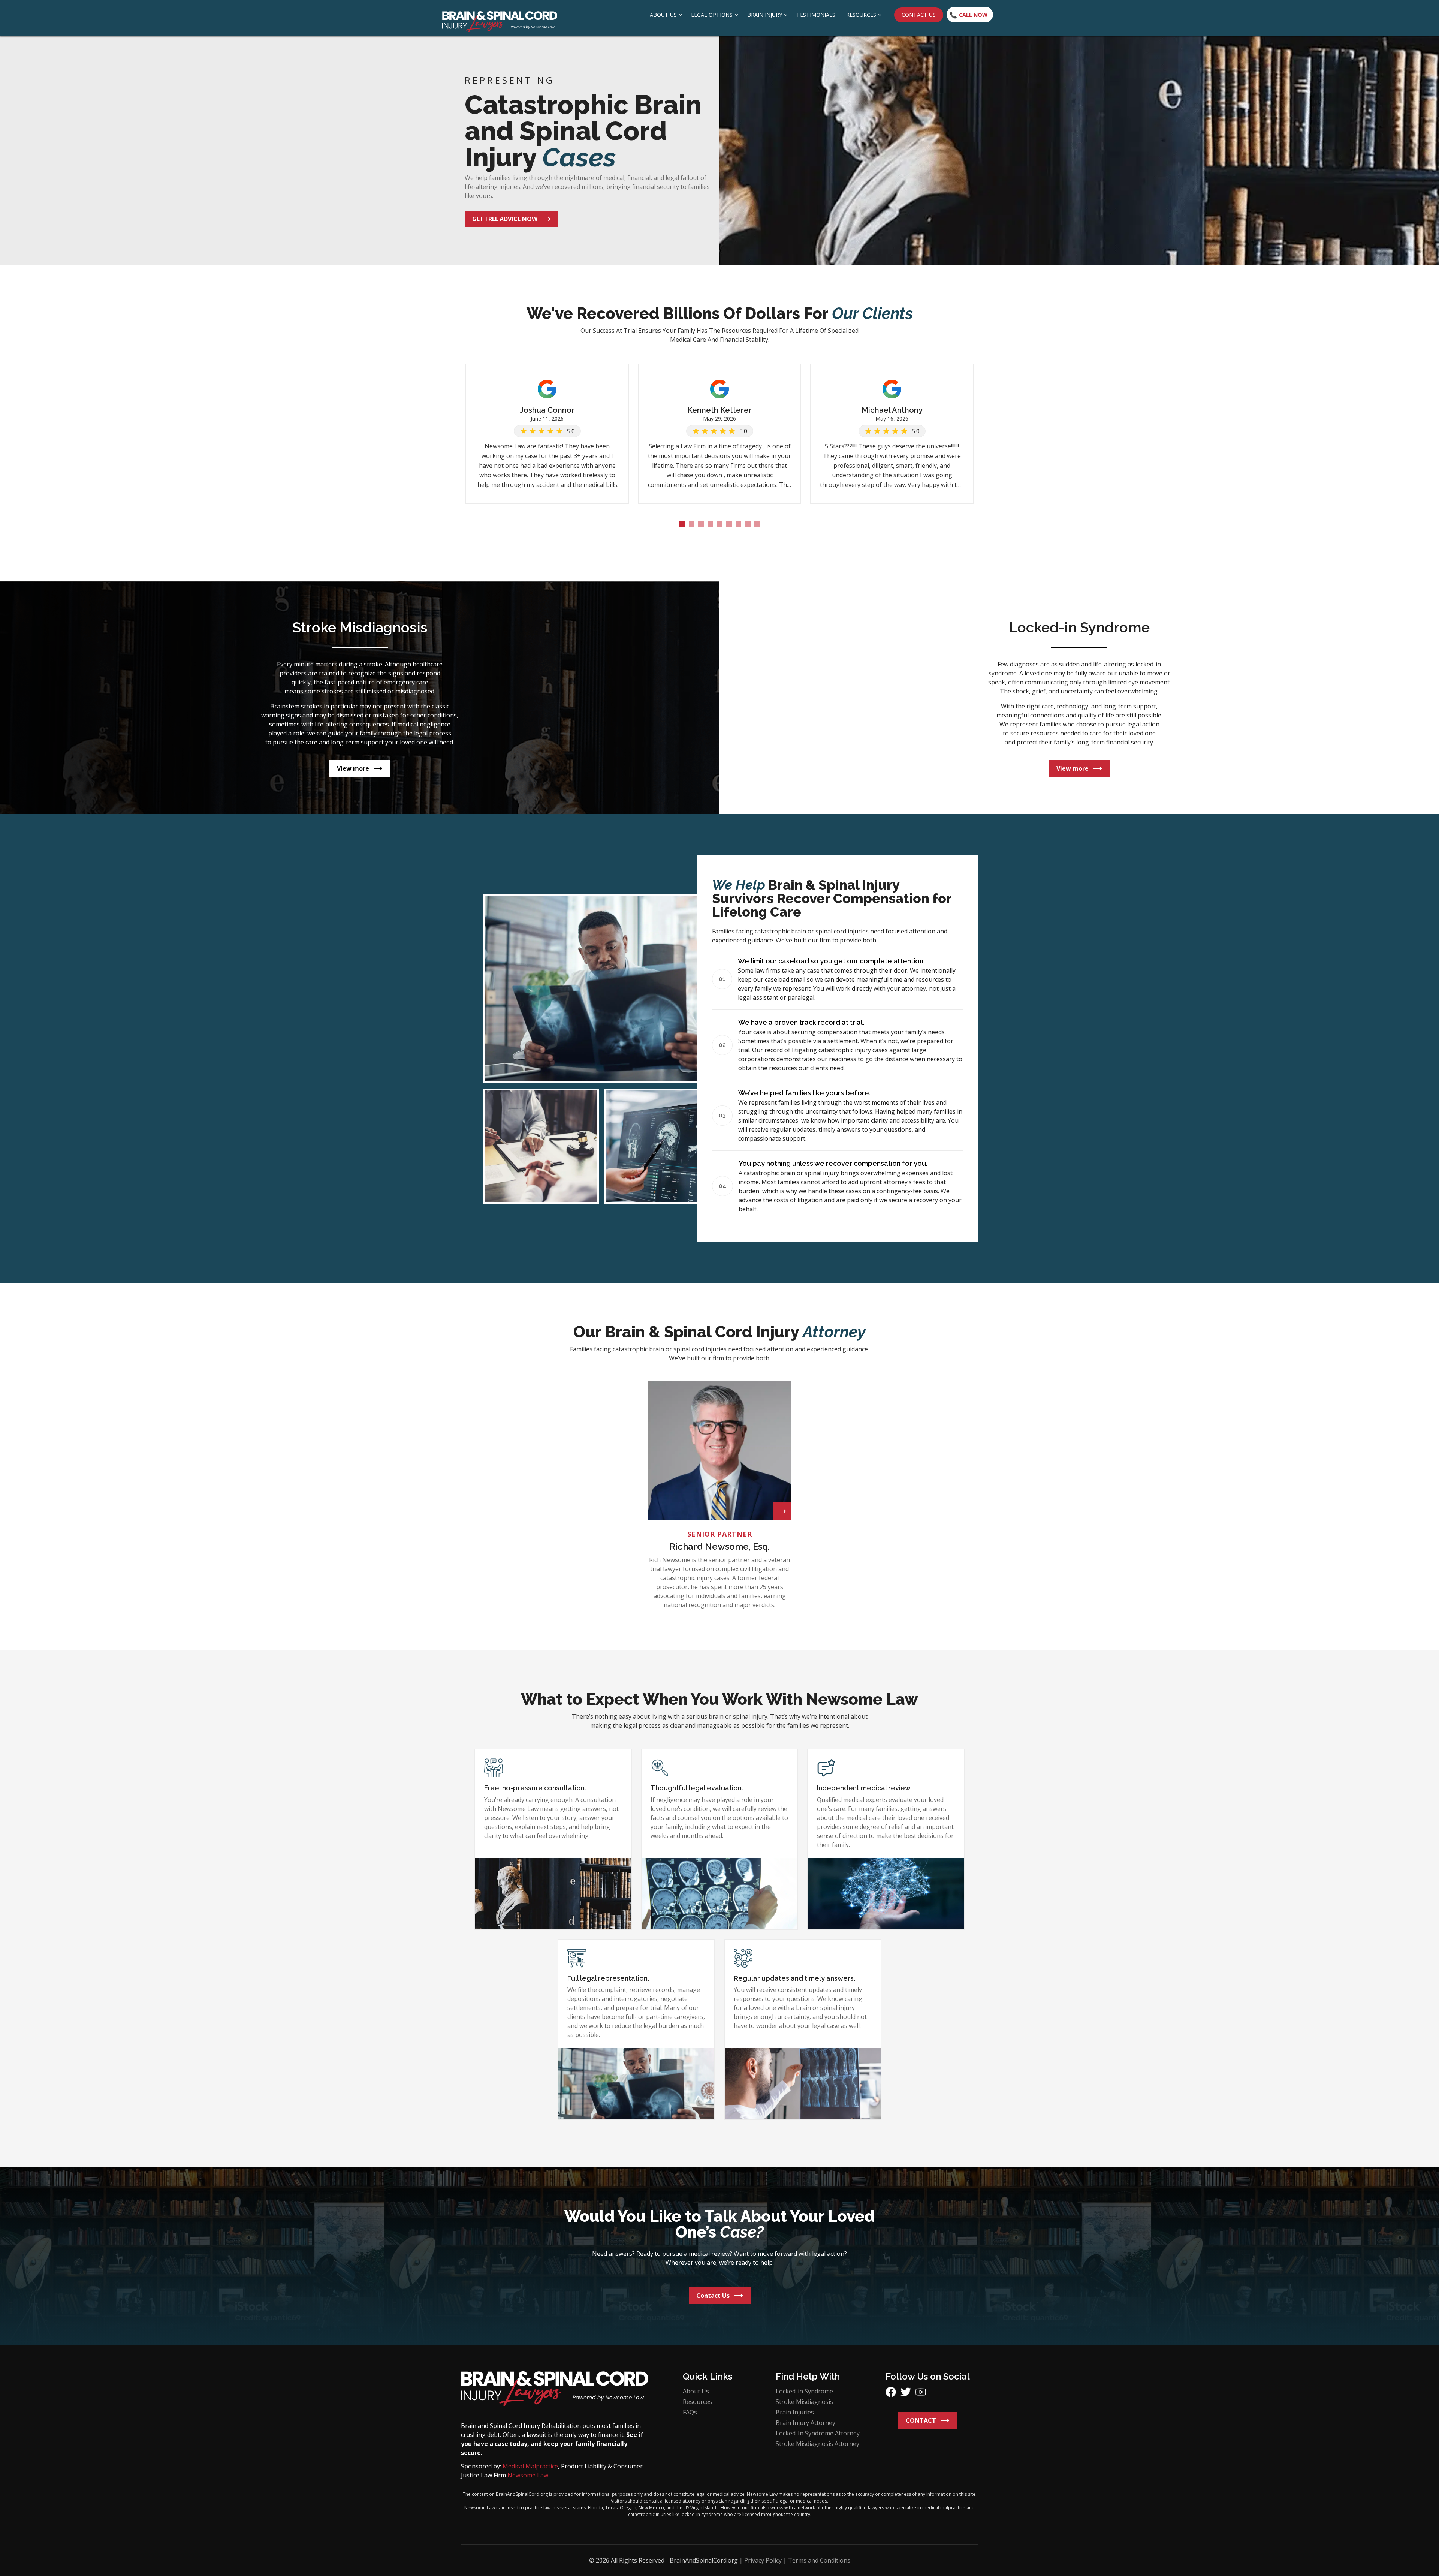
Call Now (973, 15)
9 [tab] (757, 524)
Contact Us (919, 15)
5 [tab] (720, 524)
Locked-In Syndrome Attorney (818, 2433)
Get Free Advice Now (505, 219)
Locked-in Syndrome (804, 2391)
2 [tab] (692, 524)
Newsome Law (528, 2475)
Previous (455, 390)
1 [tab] (682, 524)
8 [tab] (748, 524)
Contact (921, 2420)
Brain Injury (765, 15)
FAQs (690, 2412)
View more (353, 768)
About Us (663, 15)
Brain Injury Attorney (806, 2423)
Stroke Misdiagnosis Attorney (817, 2444)
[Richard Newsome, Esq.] (782, 1511)
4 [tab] (710, 524)
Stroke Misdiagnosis (804, 2402)
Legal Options (712, 15)
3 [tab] (701, 524)
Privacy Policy (763, 2560)
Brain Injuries (795, 2412)
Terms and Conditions (819, 2560)
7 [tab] (738, 524)
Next (984, 390)
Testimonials (816, 15)
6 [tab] (729, 524)
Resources (861, 15)
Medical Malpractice (530, 2466)
